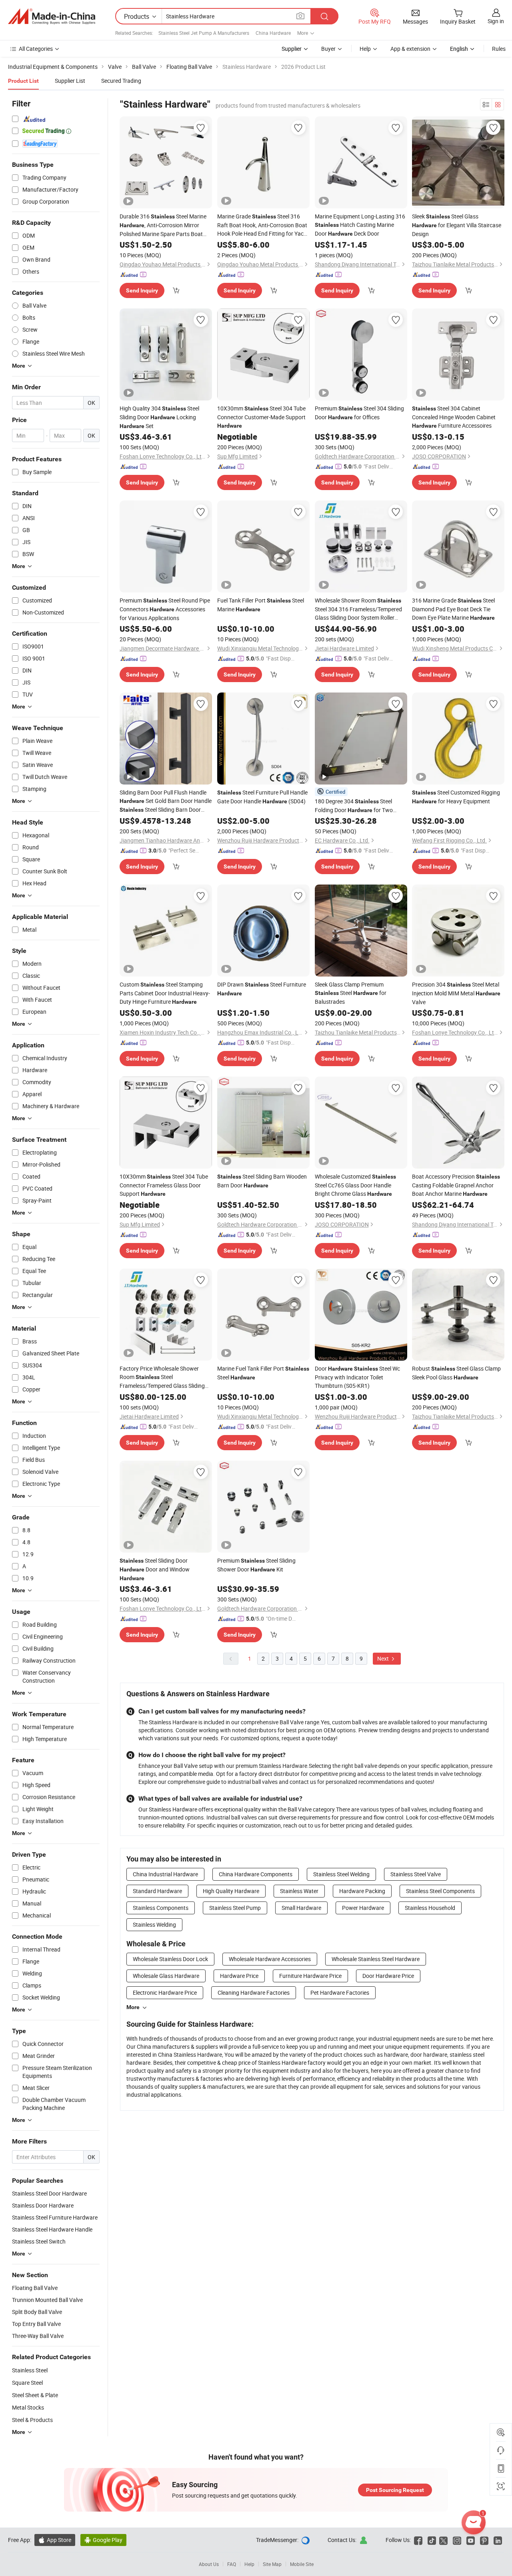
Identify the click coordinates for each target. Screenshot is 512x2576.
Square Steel (27, 2383)
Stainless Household (430, 1908)
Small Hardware (301, 1908)
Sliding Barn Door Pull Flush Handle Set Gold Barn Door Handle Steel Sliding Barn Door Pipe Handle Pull (166, 801)
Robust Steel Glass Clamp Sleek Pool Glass (456, 1373)
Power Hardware (363, 1908)
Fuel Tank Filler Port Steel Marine (261, 605)
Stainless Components (161, 1908)
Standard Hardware (157, 1891)
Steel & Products (32, 2420)
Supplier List (70, 81)
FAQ (232, 2564)
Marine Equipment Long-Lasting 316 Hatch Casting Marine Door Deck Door (360, 225)
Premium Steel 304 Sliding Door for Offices (359, 413)
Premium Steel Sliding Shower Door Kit (256, 1565)
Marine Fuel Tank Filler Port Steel (263, 1373)
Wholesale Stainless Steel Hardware (376, 1959)
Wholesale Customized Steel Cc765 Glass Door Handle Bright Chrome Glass (355, 1185)
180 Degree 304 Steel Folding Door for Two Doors (354, 806)
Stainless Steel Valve (416, 1874)
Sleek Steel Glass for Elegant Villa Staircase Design (457, 225)
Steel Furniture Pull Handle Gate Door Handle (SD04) (262, 797)
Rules (499, 49)
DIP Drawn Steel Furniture (262, 989)
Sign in (496, 21)
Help (365, 49)
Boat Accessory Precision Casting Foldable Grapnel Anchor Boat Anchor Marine (456, 1185)
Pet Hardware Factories (340, 1993)
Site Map (272, 2564)
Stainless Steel (30, 2370)
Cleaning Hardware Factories (254, 1993)
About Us (209, 2564)
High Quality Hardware (231, 1891)
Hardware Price (239, 1976)
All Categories (36, 49)
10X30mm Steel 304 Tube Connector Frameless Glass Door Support (164, 1185)
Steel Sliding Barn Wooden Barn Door (262, 1181)
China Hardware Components (256, 1874)
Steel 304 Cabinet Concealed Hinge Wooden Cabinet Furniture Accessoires (454, 417)
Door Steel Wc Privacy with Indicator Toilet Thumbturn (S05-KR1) (357, 1377)
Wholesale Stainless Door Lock (170, 1959)
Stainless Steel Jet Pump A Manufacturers (204, 33)
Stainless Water (299, 1891)
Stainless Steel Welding (341, 1874)
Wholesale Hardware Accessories (270, 1959)
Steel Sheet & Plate (35, 2395)
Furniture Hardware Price (310, 1976)
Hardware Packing (362, 1891)
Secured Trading (121, 81)
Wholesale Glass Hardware (166, 1976)
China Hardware (273, 33)
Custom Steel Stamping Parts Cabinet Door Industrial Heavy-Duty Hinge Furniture (165, 993)
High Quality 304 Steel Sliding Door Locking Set (159, 417)
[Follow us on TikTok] (432, 2540)
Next (384, 1658)
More (133, 2007)
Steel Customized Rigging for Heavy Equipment (456, 797)
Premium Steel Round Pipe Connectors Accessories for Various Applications (165, 609)
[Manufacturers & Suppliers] (52, 16)
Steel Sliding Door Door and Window (155, 1569)
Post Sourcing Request (395, 2490)
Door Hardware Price (388, 1976)
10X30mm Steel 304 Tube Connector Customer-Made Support (261, 417)
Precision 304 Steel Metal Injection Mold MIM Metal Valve (456, 993)
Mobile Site (302, 2564)
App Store (55, 2540)
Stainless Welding (154, 1924)
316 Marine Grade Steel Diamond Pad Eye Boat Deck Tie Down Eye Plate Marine (453, 609)
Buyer (328, 49)
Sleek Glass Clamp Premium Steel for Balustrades (351, 993)
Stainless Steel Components (440, 1891)
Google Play (103, 2540)
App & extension (410, 49)
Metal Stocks (28, 2407)
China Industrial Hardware (165, 1874)
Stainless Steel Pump (235, 1908)
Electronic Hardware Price (165, 1993)
